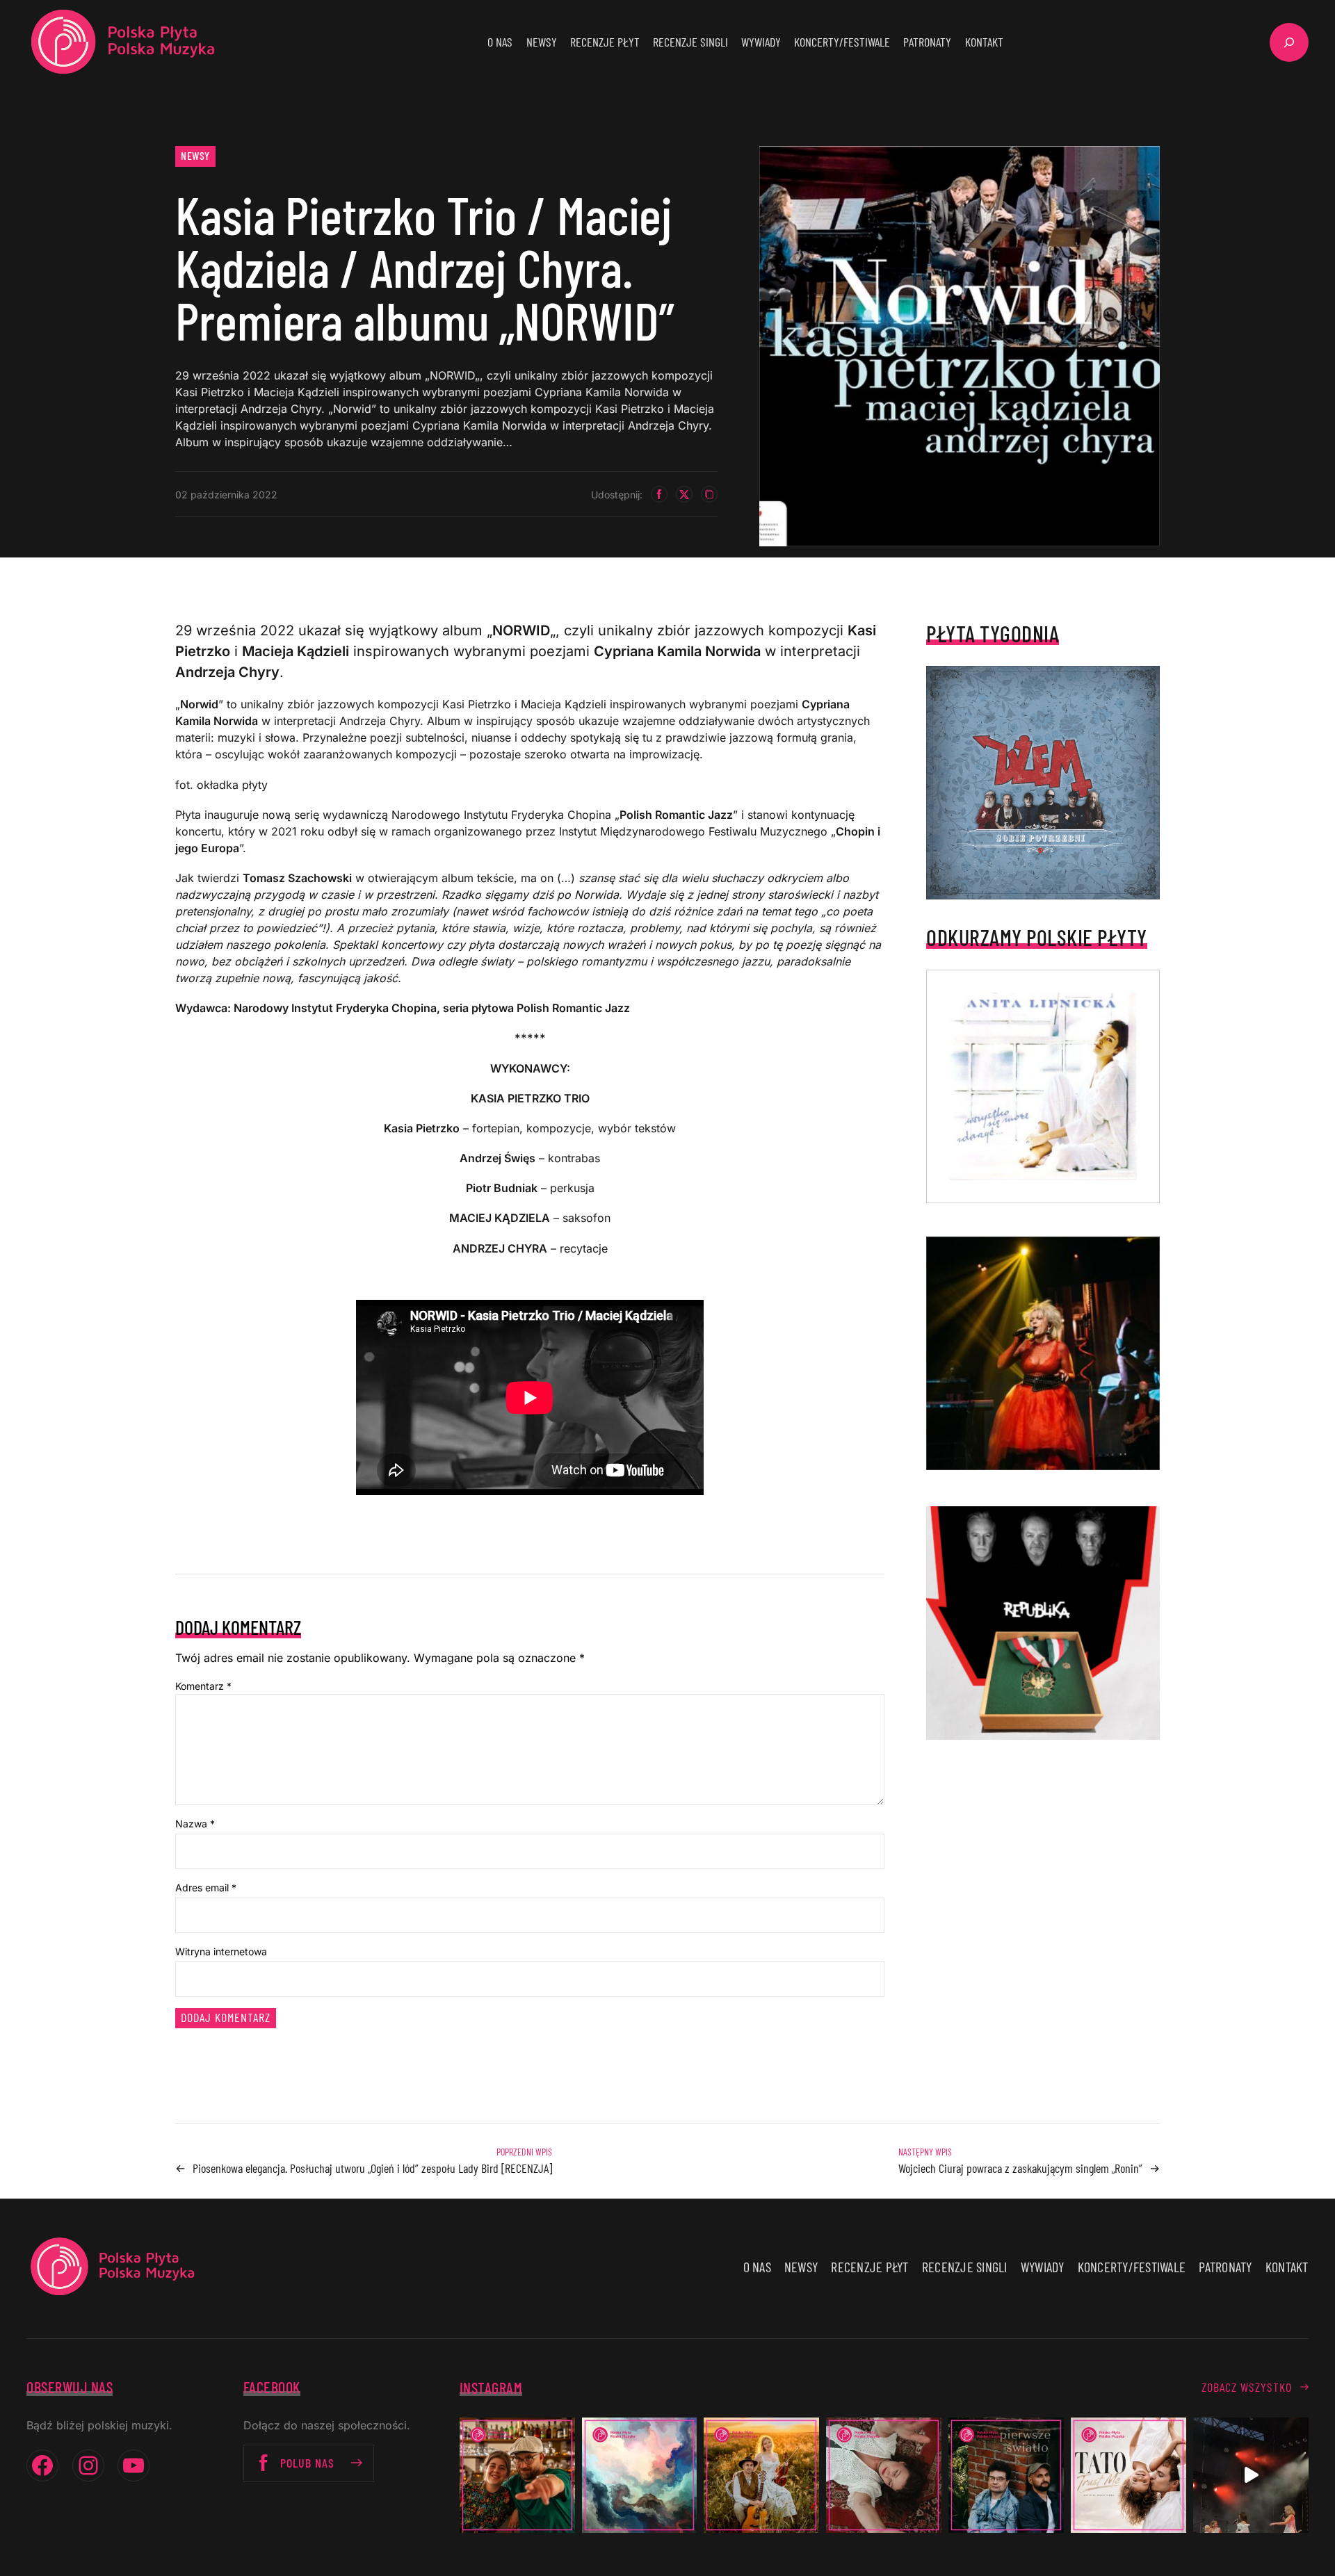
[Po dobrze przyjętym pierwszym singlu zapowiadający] (517, 2475)
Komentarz (203, 1686)
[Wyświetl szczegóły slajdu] (1043, 1353)
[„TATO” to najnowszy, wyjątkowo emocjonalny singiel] (1128, 2475)
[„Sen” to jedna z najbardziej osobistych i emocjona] (640, 2475)
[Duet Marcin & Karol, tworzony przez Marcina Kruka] (1006, 2475)
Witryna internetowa (221, 1951)
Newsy (195, 155)
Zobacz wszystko (1247, 2387)
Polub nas (307, 2463)
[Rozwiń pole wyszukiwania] (1289, 42)
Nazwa (195, 1824)
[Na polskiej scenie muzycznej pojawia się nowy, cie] (884, 2475)
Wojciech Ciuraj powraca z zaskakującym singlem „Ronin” (1020, 2168)
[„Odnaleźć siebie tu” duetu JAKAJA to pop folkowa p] (761, 2475)
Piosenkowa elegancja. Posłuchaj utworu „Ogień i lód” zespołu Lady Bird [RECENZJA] (372, 2168)
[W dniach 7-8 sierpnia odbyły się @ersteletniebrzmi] (1251, 2475)
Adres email (206, 1888)
